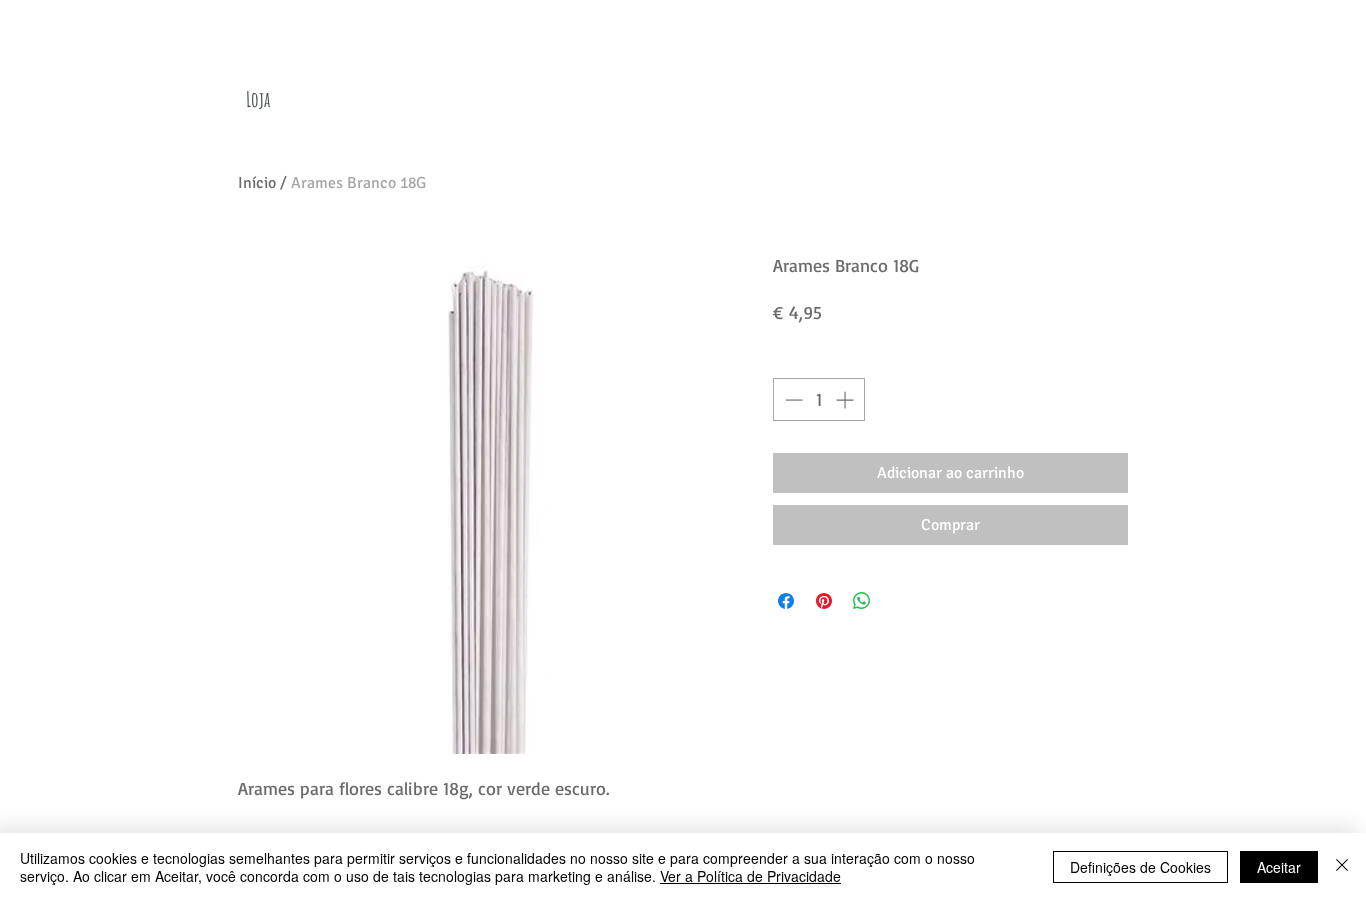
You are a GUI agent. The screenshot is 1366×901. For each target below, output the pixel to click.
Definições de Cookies (1140, 867)
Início (257, 183)
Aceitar (1279, 867)
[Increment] (846, 399)
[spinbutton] (819, 399)
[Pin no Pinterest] (824, 601)
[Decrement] (791, 399)
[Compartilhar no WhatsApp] (862, 601)
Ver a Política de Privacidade (750, 876)
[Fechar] (1342, 867)
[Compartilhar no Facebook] (786, 601)
